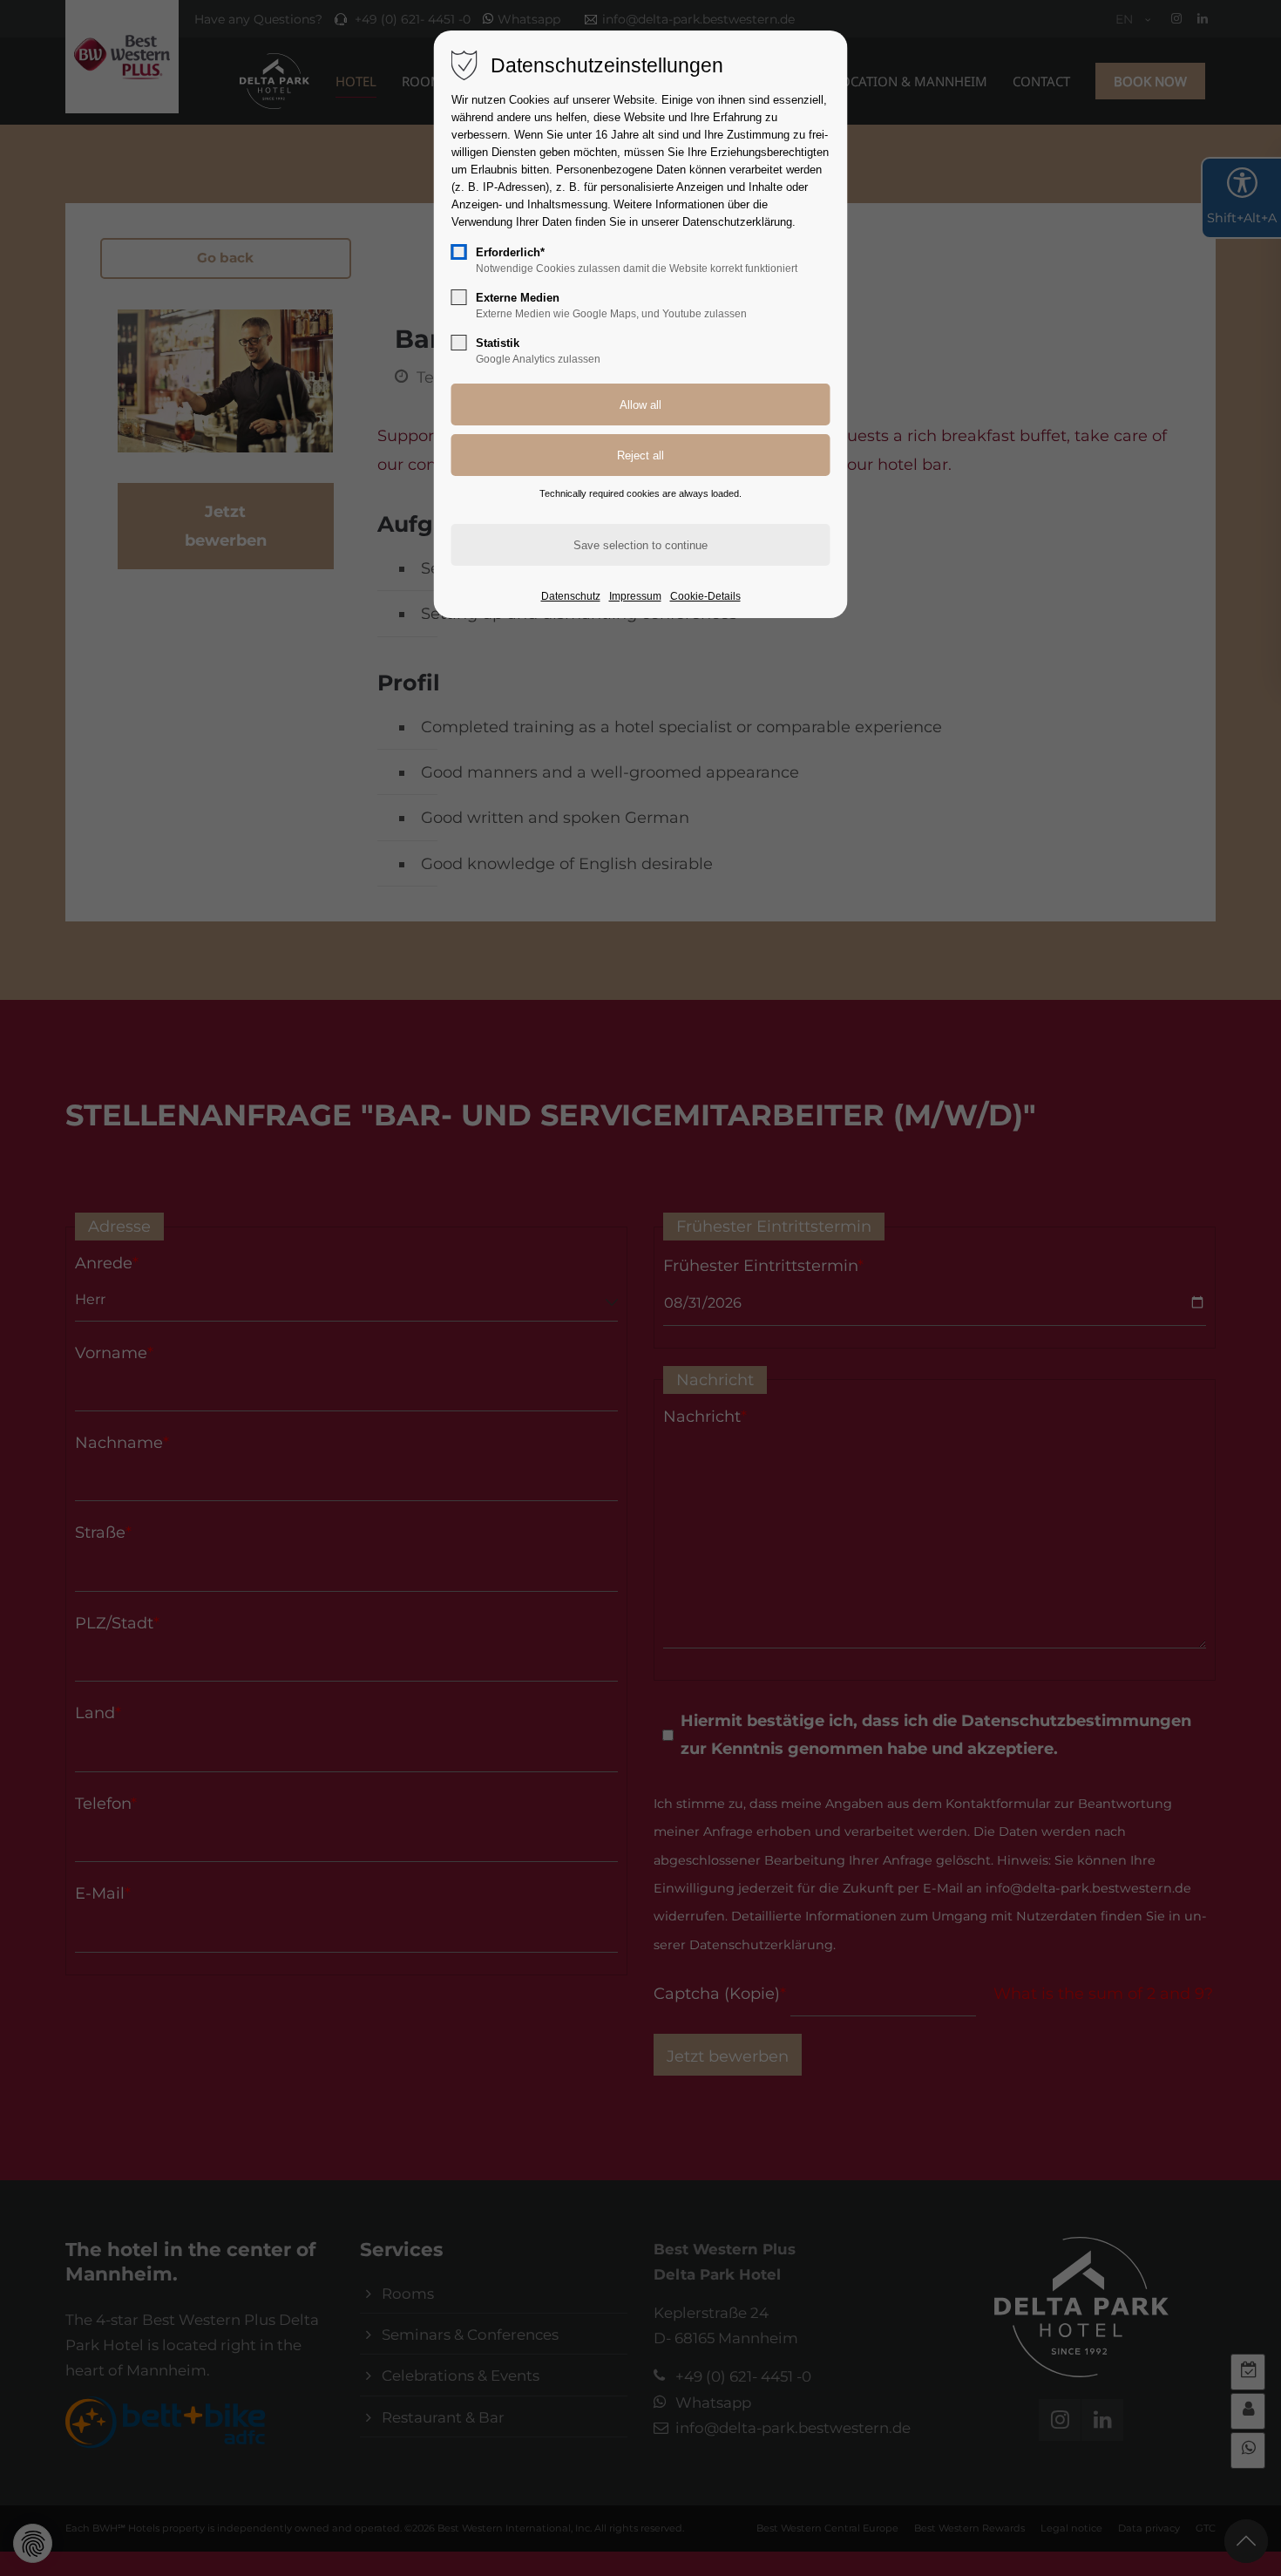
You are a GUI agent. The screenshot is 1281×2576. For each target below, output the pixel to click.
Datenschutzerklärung (737, 222)
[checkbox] (459, 252)
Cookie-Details (705, 596)
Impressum (635, 596)
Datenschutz (571, 596)
